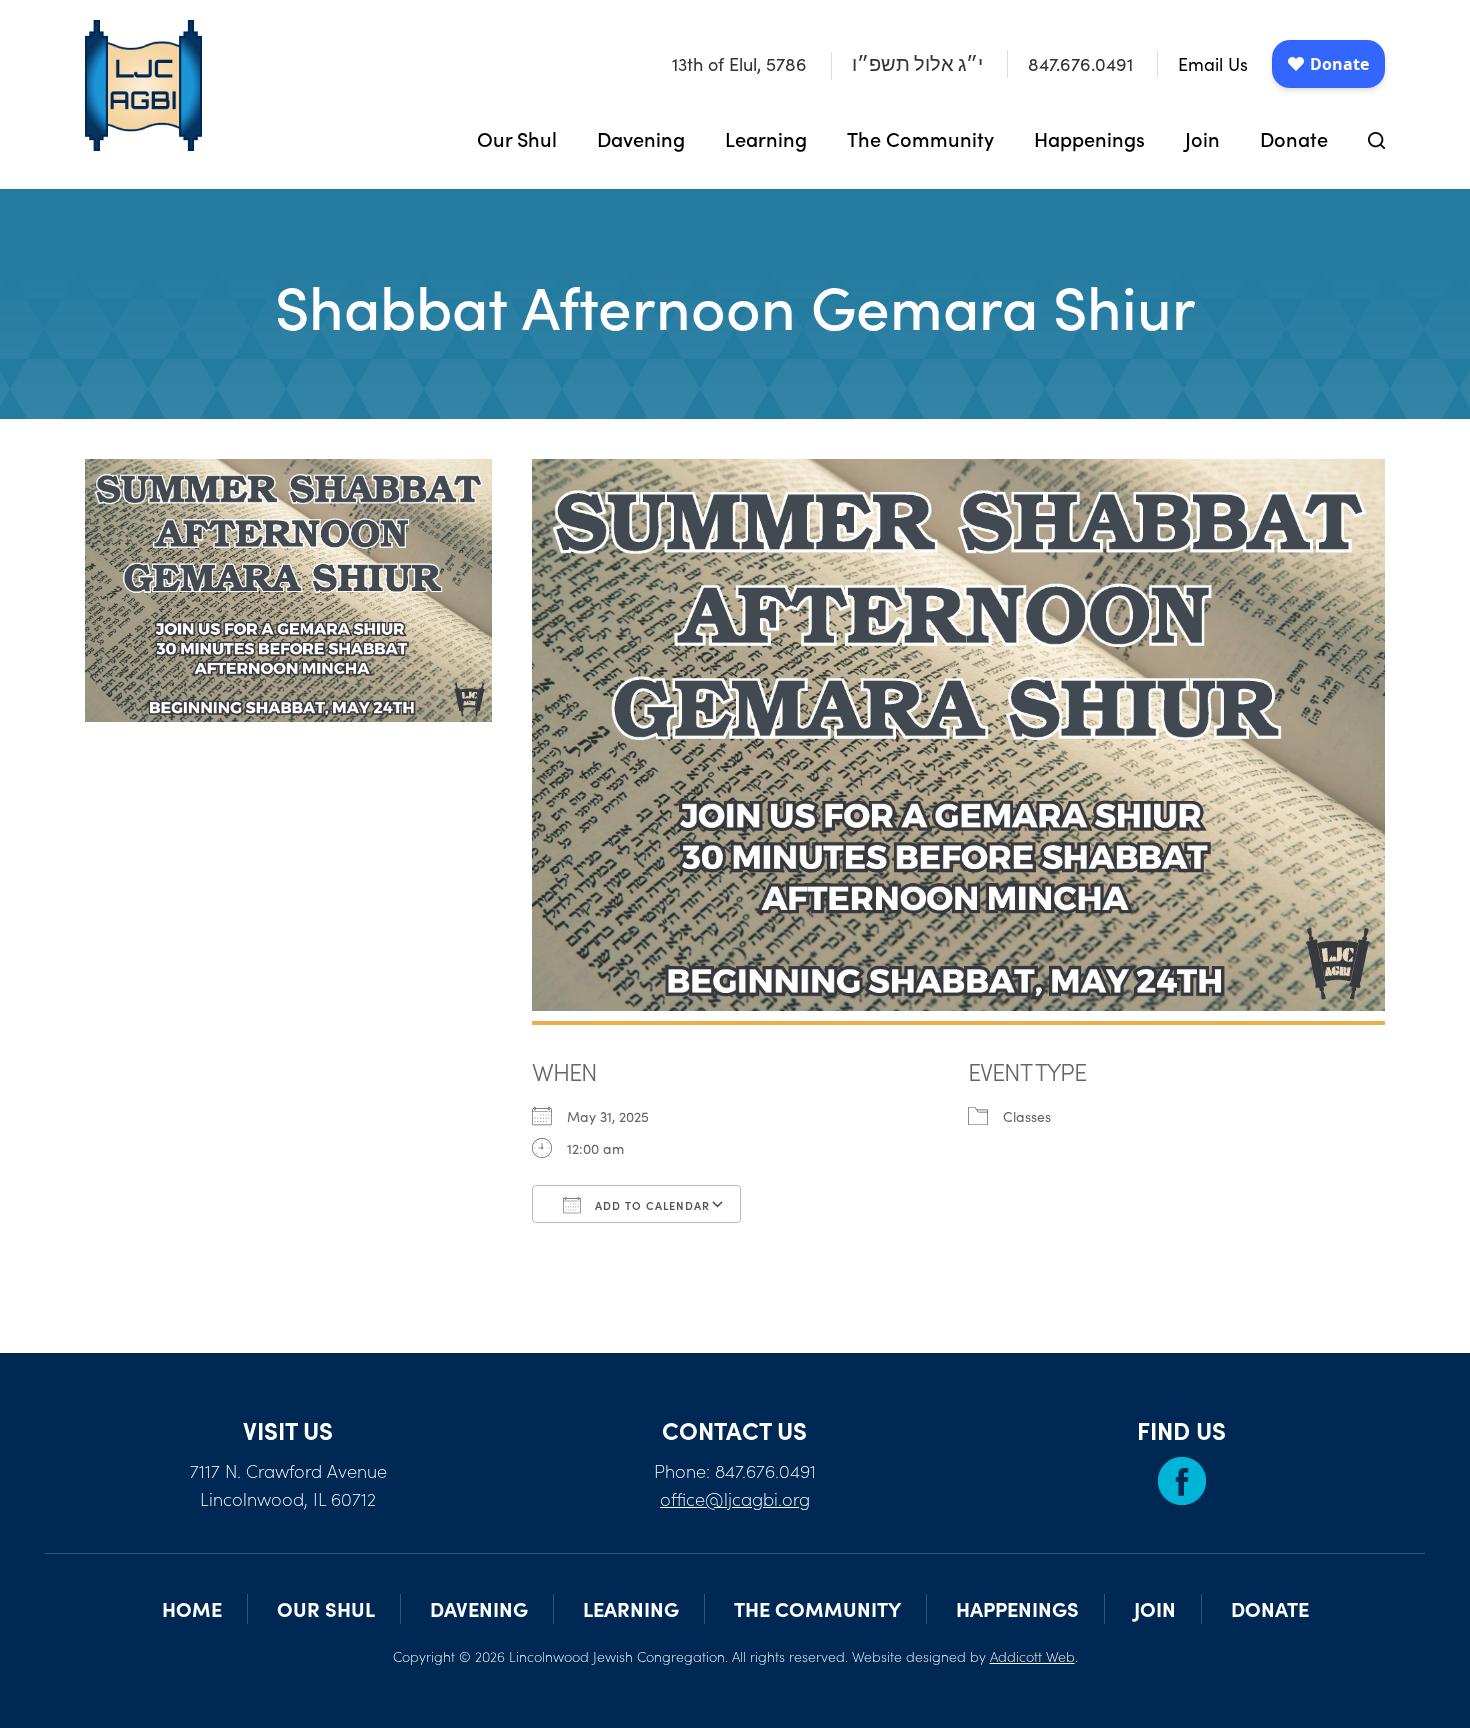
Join (1202, 138)
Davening (641, 138)
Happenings (1089, 138)
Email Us (1213, 64)
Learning (766, 138)
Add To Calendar (650, 1205)
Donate (1294, 138)
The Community (920, 138)
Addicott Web (1032, 1656)
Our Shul (517, 138)
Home (192, 1608)
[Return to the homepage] (143, 85)
